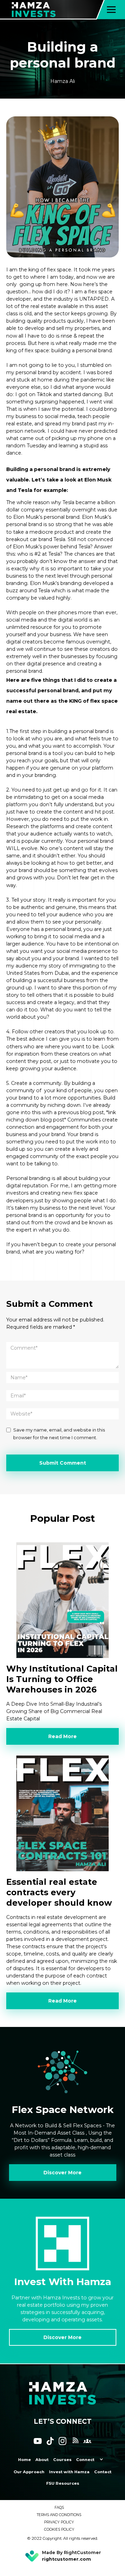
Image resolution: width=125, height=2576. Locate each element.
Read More (62, 1736)
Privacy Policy (59, 2522)
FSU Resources (63, 2483)
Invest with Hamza (69, 2472)
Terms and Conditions (59, 2515)
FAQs (59, 2508)
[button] (111, 10)
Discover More (62, 2173)
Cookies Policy (59, 2529)
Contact (103, 2472)
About (42, 2460)
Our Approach (29, 2472)
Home (24, 2460)
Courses (62, 2460)
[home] (41, 10)
